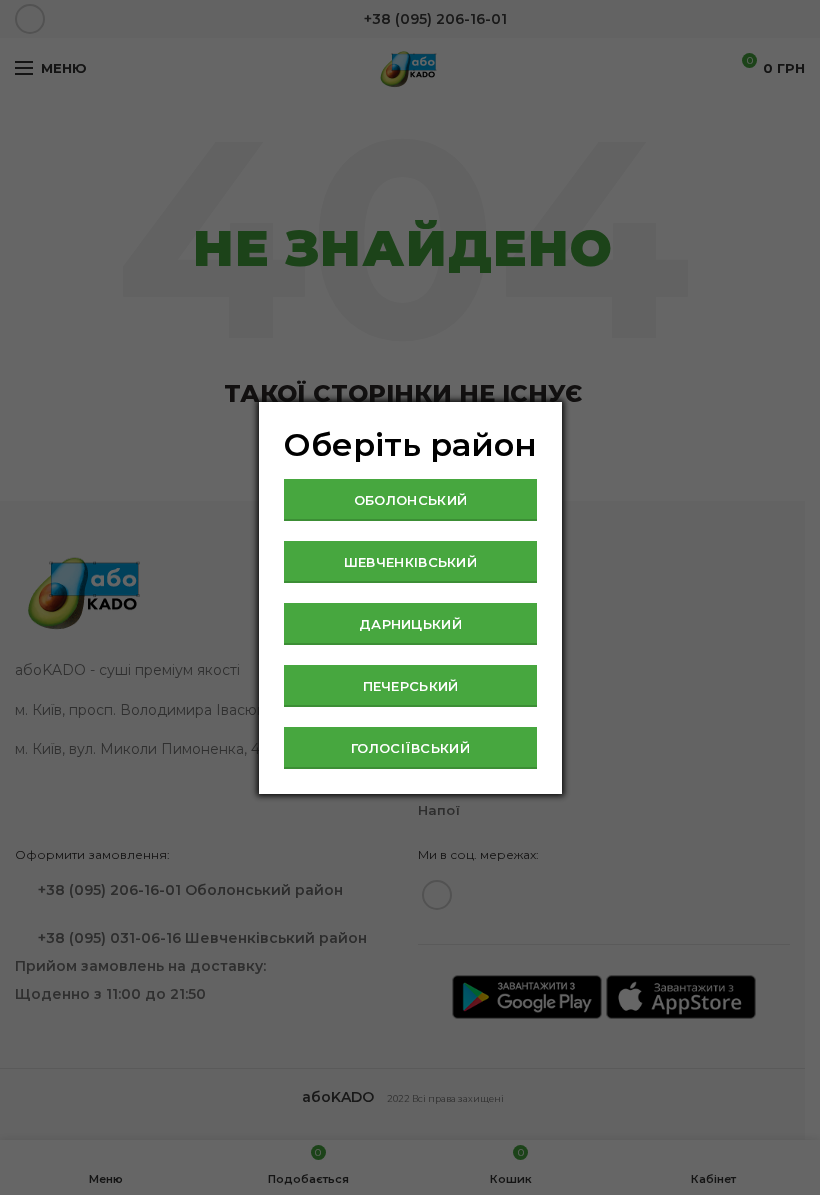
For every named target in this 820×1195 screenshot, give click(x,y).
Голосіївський (410, 748)
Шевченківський (410, 562)
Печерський (411, 686)
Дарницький (410, 624)
